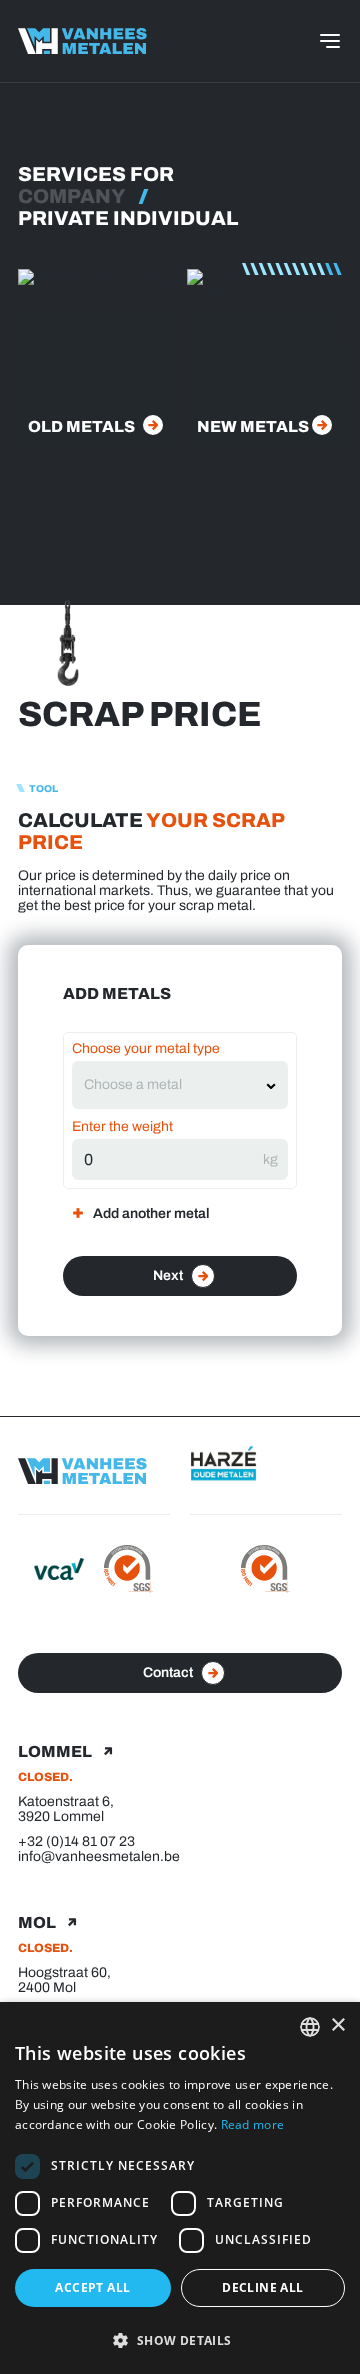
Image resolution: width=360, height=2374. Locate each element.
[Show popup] (271, 1085)
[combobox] (170, 1085)
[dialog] (180, 2188)
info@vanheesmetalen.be (99, 1856)
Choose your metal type (146, 1048)
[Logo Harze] (266, 1465)
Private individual (128, 218)
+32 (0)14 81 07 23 (76, 1841)
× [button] (337, 2025)
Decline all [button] (262, 2287)
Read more (253, 2124)
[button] (180, 2339)
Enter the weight (122, 1126)
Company (72, 196)
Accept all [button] (92, 2287)
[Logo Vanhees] (82, 41)
